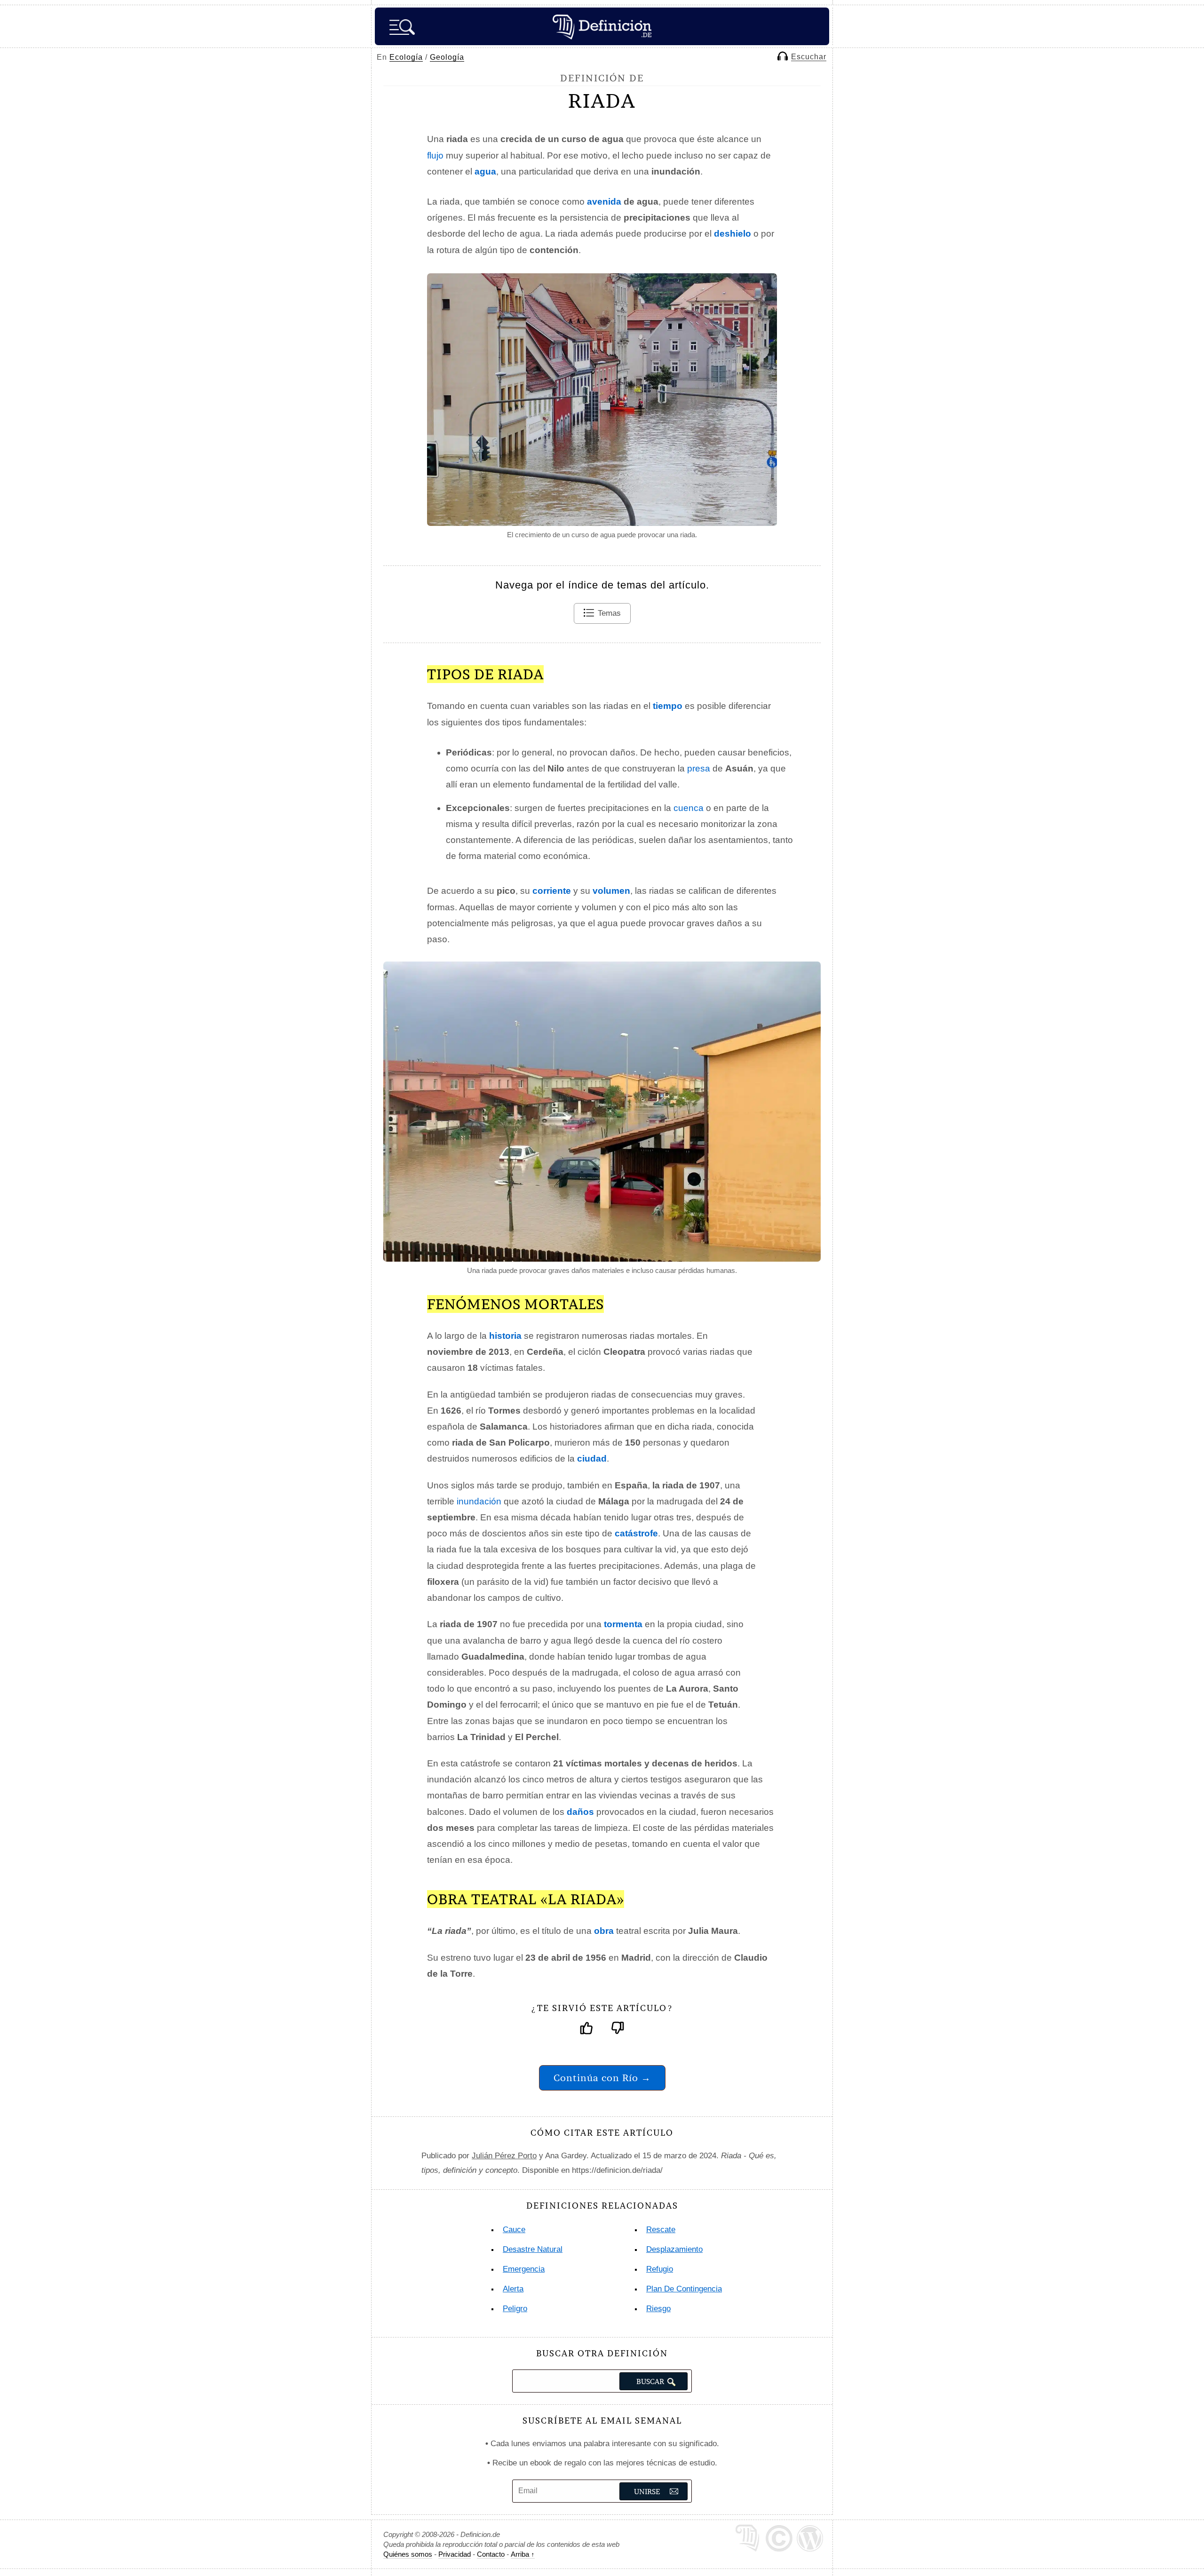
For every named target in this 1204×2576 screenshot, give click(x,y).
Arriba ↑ (523, 2554)
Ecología (406, 57)
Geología (447, 57)
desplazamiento (674, 2249)
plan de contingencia (684, 2289)
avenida (604, 202)
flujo (435, 155)
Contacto (491, 2554)
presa (699, 768)
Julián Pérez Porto (504, 2156)
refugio (660, 2269)
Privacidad (455, 2554)
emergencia (524, 2269)
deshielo (733, 234)
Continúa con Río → (602, 2078)
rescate (661, 2230)
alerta (513, 2289)
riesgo (658, 2309)
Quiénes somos (408, 2554)
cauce (514, 2230)
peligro (515, 2309)
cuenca (689, 808)
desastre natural (533, 2249)
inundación (479, 1501)
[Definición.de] (602, 26)
